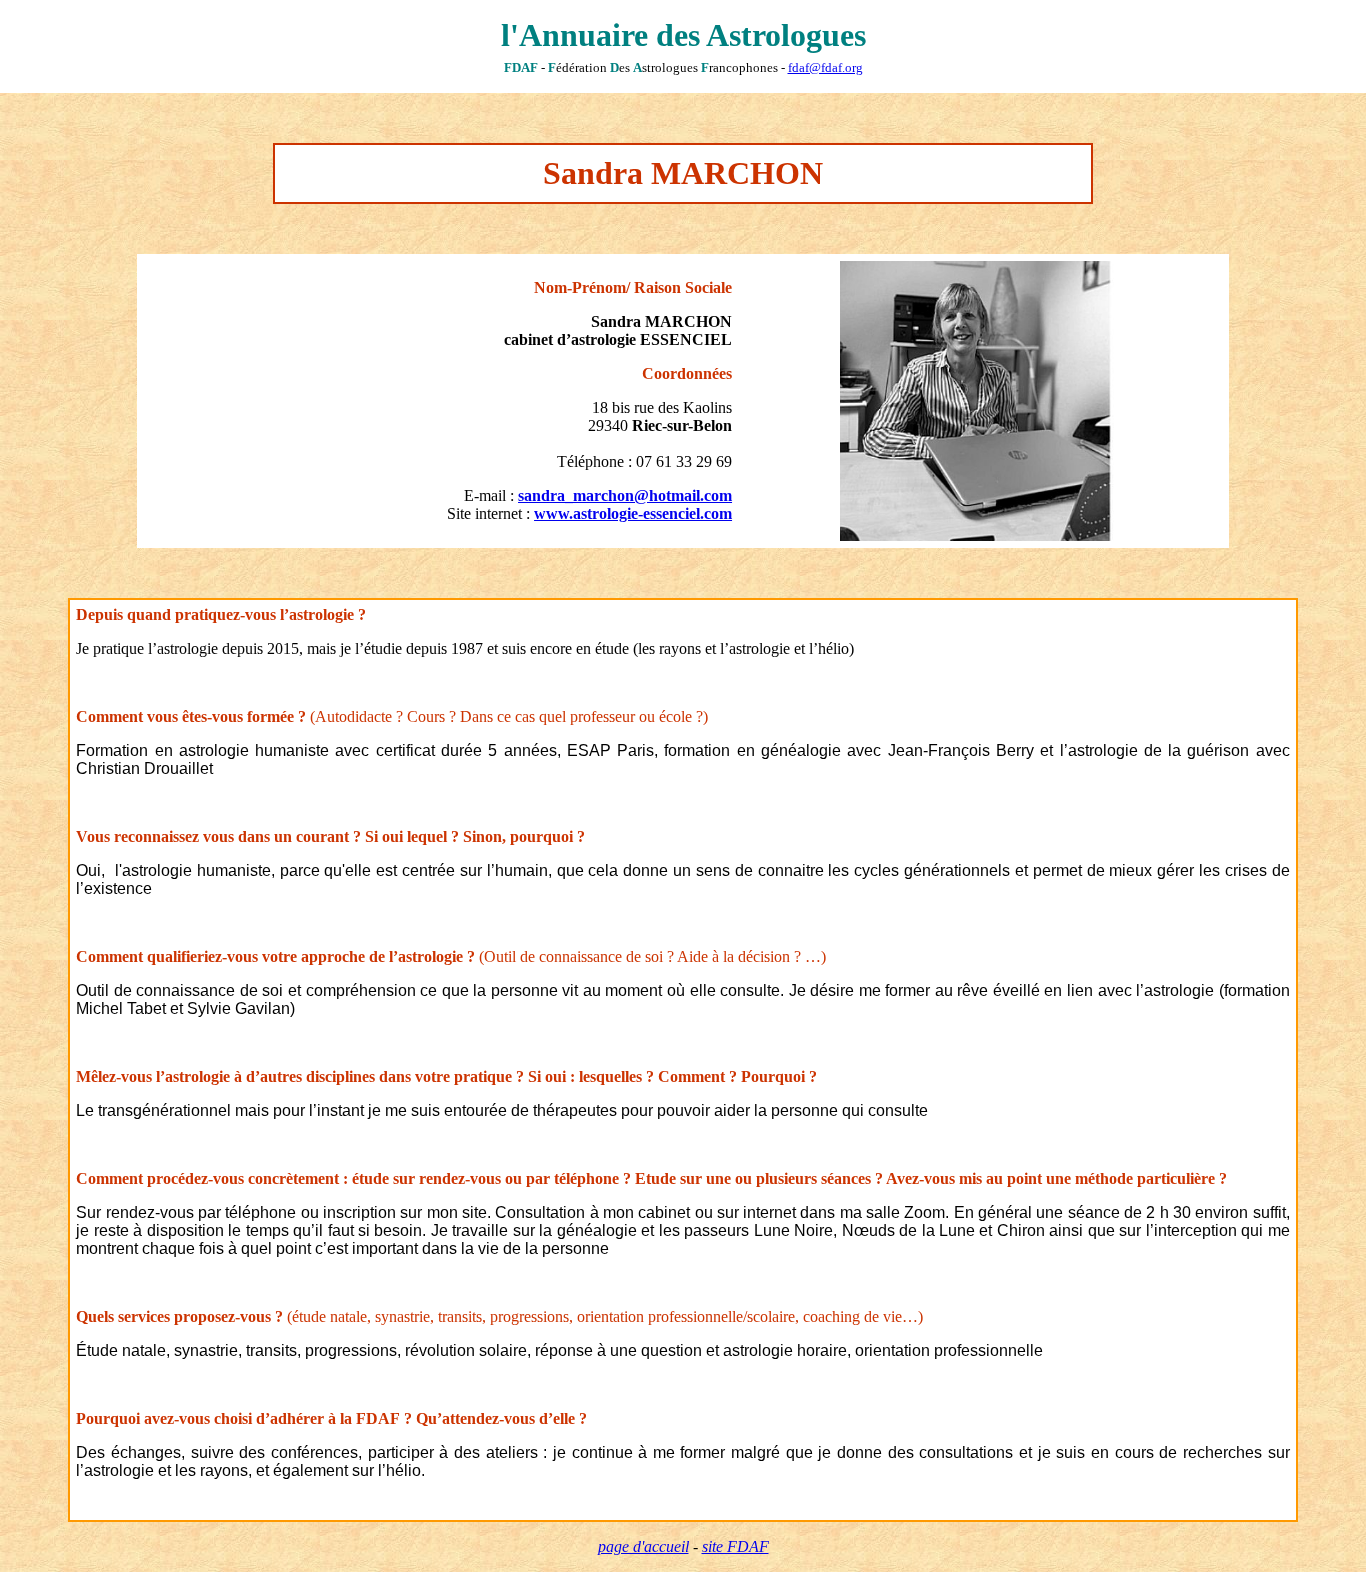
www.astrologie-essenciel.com (633, 513)
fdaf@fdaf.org (825, 67)
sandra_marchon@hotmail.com (625, 495)
